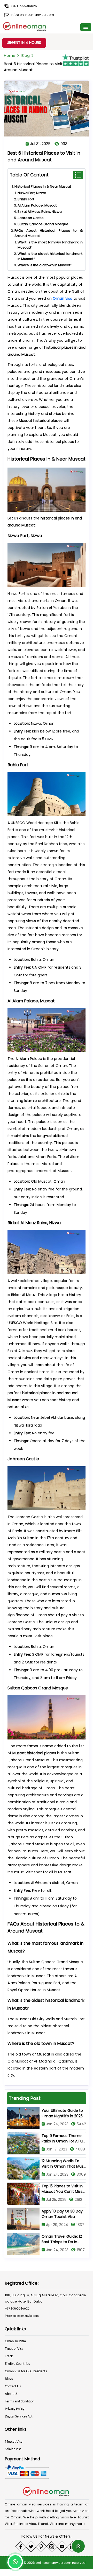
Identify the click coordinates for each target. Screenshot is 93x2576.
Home (10, 55)
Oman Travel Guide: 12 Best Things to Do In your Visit (62, 2242)
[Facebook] (21, 2547)
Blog (26, 55)
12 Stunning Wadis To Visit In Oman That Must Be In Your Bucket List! (63, 2166)
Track (9, 2356)
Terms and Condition (20, 2402)
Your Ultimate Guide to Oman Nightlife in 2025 (62, 2113)
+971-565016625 (23, 6)
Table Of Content (29, 175)
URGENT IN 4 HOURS (24, 43)
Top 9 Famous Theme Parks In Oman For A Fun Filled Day (63, 2141)
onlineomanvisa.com (54, 2563)
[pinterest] (41, 2547)
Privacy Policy (15, 2409)
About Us (11, 2394)
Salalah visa (13, 2449)
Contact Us (13, 2386)
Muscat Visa (14, 2442)
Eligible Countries (17, 2364)
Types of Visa (14, 2349)
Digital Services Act (19, 2417)
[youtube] (62, 2547)
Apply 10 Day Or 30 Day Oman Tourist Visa (62, 2214)
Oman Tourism (15, 2341)
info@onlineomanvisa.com (32, 15)
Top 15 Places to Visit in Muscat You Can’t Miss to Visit (62, 2191)
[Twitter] (31, 2547)
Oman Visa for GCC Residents (26, 2371)
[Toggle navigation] (86, 27)
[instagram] (52, 2547)
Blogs (9, 2379)
